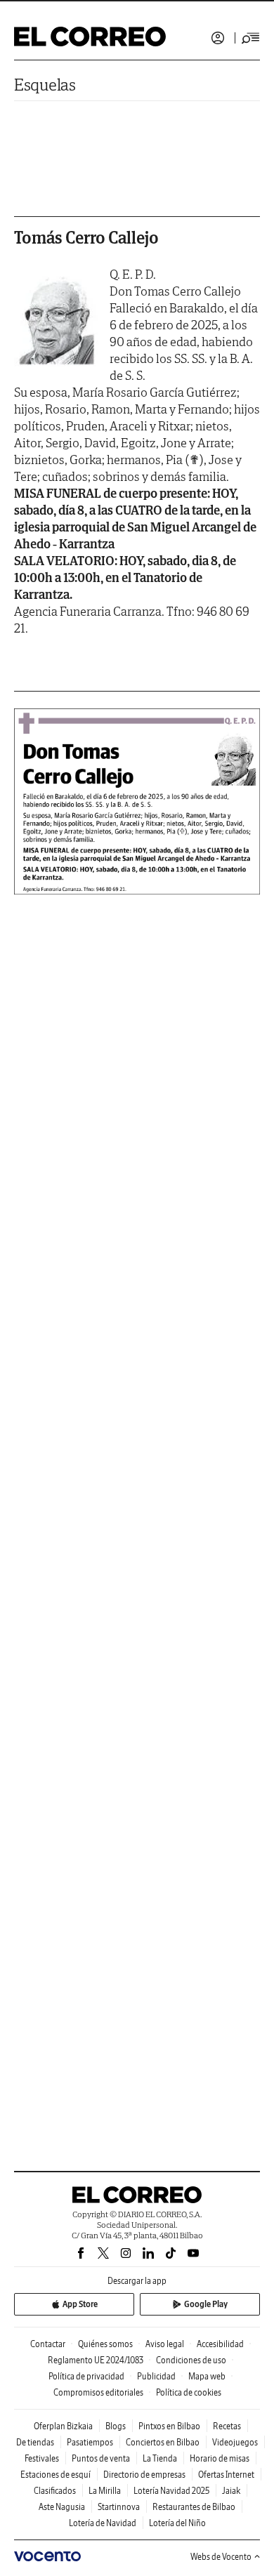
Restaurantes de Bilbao (194, 2507)
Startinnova (119, 2507)
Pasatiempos (90, 2442)
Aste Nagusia (62, 2507)
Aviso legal (165, 2344)
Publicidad (156, 2376)
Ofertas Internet (226, 2475)
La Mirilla (105, 2491)
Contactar (48, 2344)
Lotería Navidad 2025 (171, 2491)
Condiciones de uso (191, 2360)
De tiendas (35, 2442)
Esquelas (45, 85)
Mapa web (207, 2376)
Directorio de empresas (144, 2475)
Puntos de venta (101, 2458)
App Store (80, 2304)
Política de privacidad (86, 2376)
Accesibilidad (220, 2344)
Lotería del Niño (177, 2523)
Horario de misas (220, 2458)
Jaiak (231, 2491)
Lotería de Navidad (103, 2523)
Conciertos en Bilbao (163, 2442)
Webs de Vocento (221, 2557)
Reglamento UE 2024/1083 (96, 2360)
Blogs (116, 2426)
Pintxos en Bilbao (169, 2426)
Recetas (227, 2426)
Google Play (206, 2304)
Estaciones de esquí (56, 2475)
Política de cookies (189, 2392)
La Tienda (160, 2458)
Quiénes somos (105, 2344)
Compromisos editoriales (98, 2392)
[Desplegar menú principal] (251, 38)
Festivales (42, 2458)
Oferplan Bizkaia (63, 2426)
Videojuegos (235, 2442)
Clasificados (55, 2491)
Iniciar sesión (218, 38)
